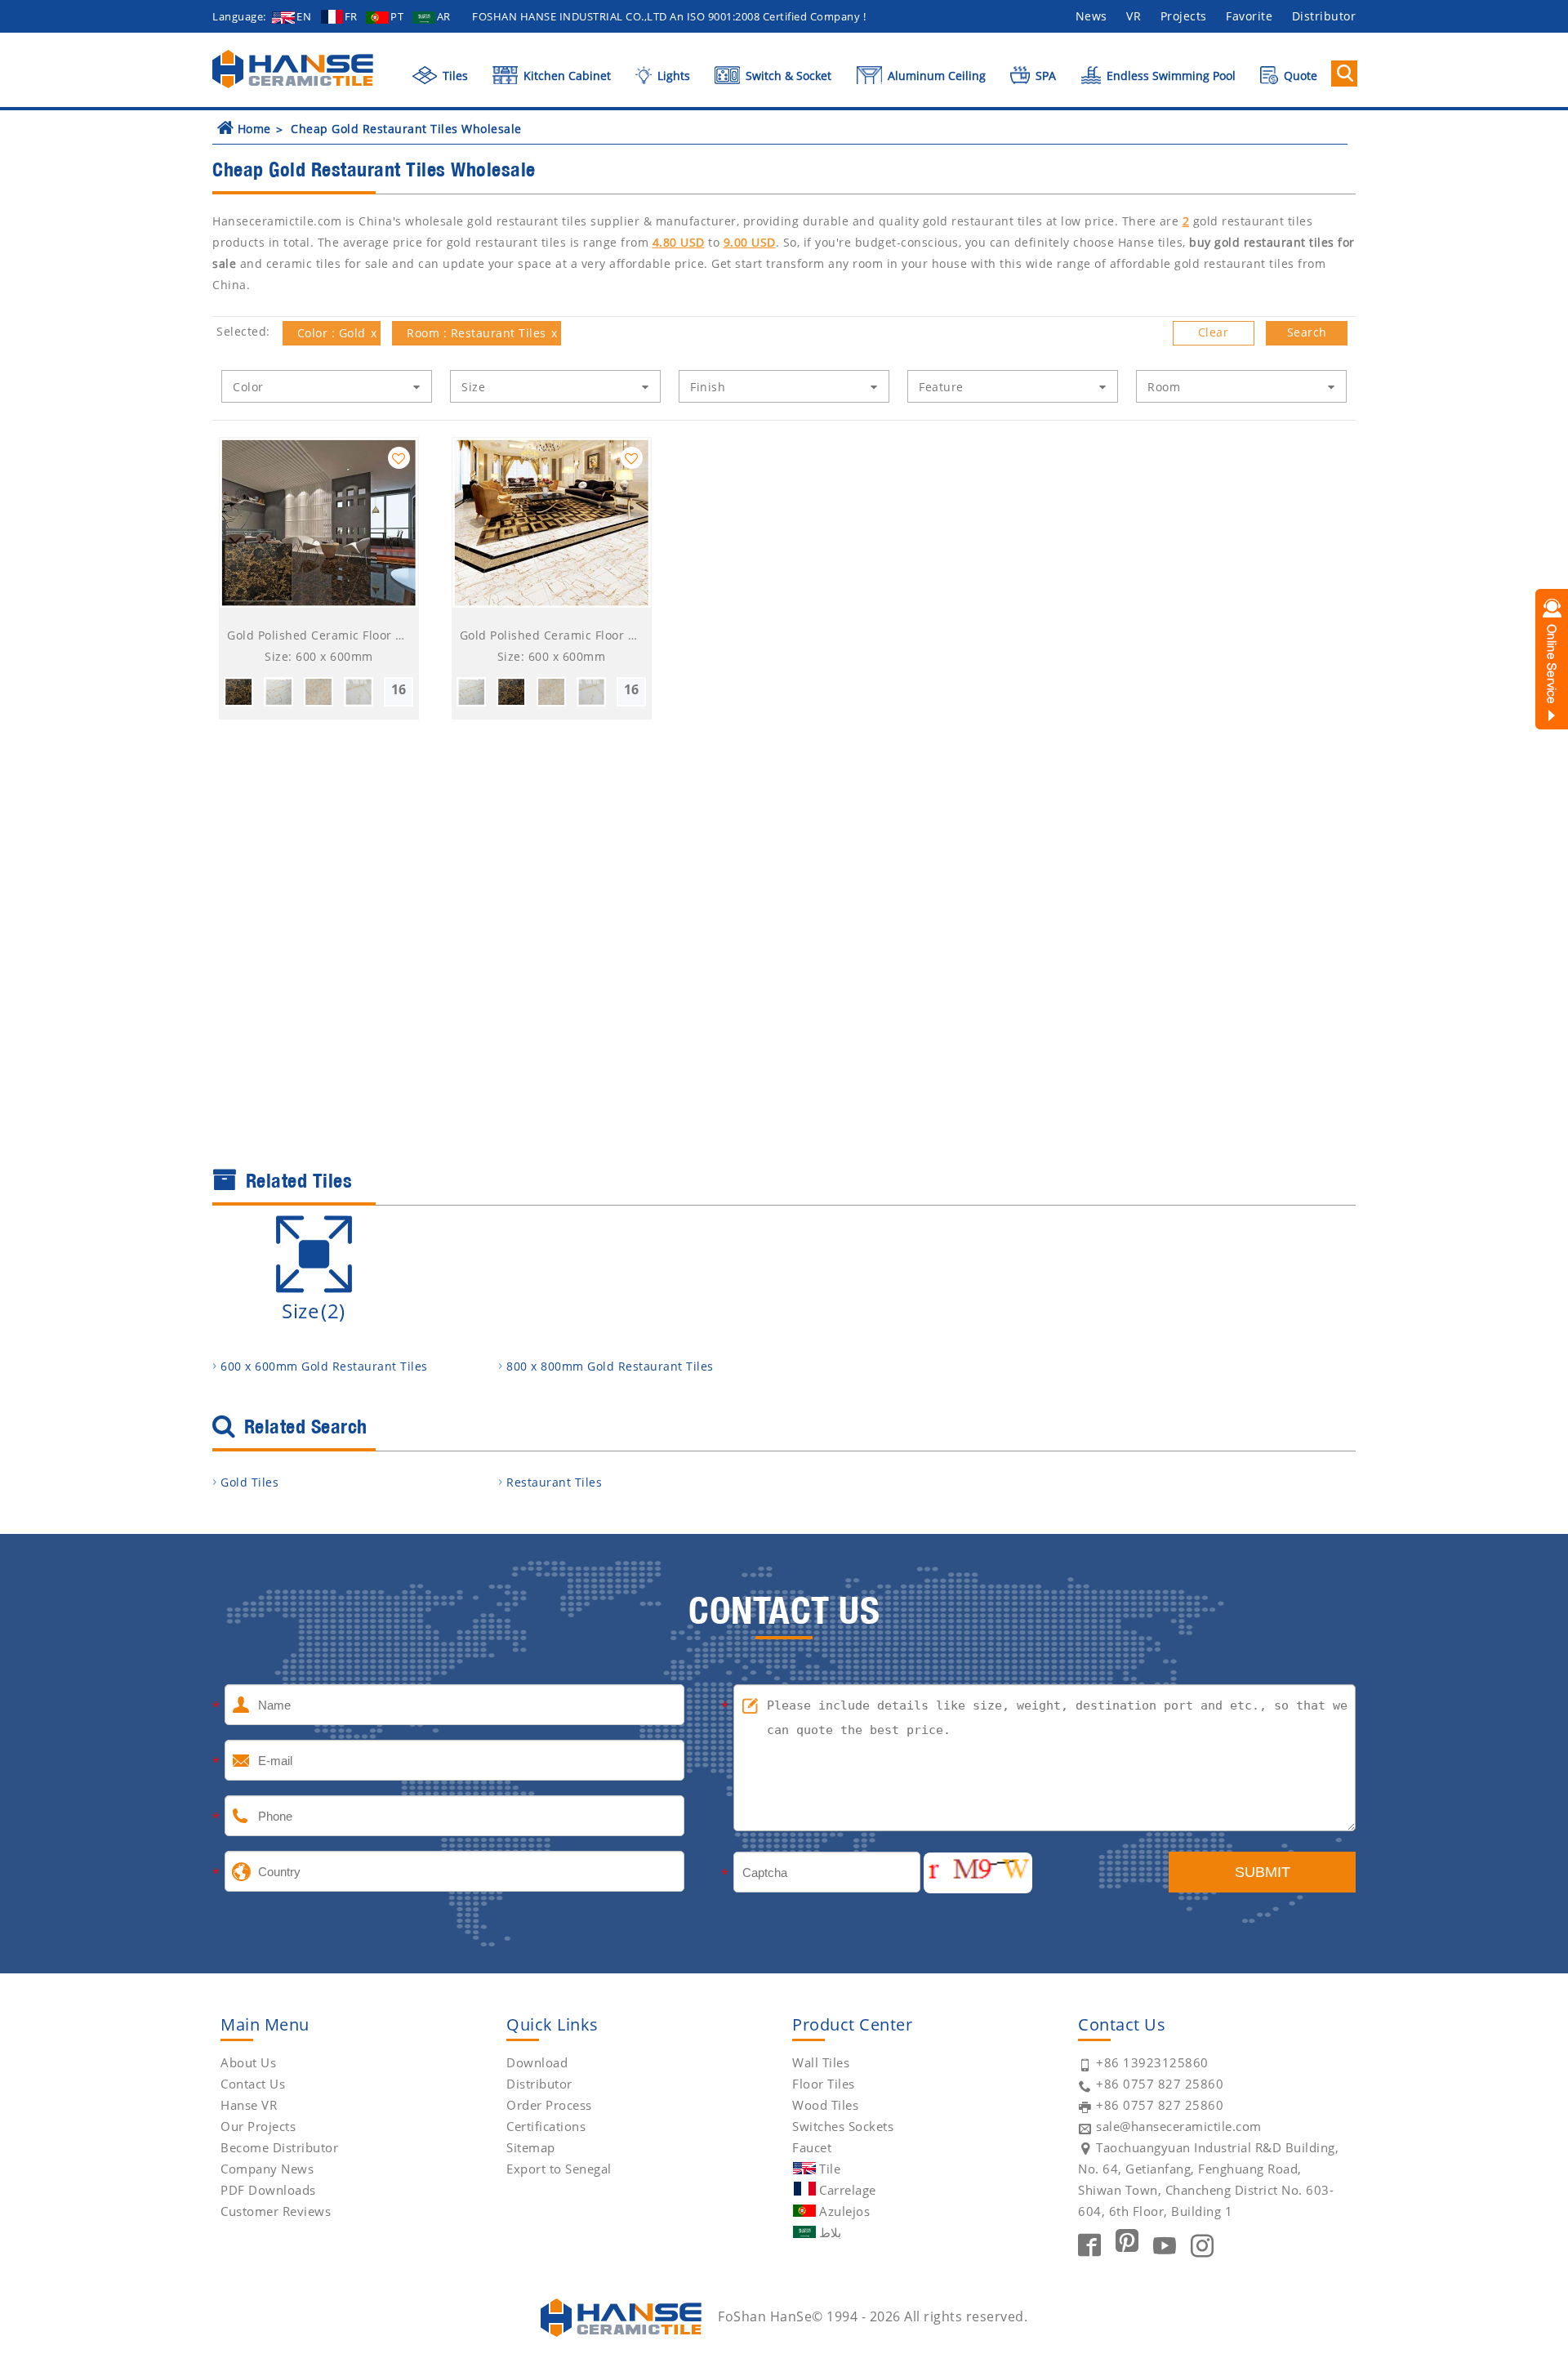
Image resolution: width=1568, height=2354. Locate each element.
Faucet (812, 2147)
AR (444, 16)
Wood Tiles (825, 2105)
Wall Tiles (821, 2062)
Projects (1184, 16)
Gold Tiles (249, 1482)
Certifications (546, 2126)
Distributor (1324, 16)
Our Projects (258, 2126)
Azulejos (844, 2211)
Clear (1214, 332)
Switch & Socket (787, 76)
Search (1307, 332)
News (1091, 16)
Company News (267, 2169)
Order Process (549, 2105)
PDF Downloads (268, 2190)
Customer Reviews (276, 2211)
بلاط (830, 2232)
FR (351, 16)
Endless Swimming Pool (1169, 76)
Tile (830, 2169)
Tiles (454, 76)
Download (537, 2062)
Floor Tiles (824, 2084)
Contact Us (253, 2084)
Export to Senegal (559, 2169)
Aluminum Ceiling (935, 76)
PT (397, 16)
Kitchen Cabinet (566, 76)
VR (1134, 16)
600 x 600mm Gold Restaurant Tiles (324, 1366)
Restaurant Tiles (554, 1482)
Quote (1299, 76)
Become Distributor (279, 2147)
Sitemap (531, 2147)
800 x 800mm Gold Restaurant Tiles (610, 1366)
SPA (1044, 76)
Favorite (1249, 16)
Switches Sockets (843, 2126)
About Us (248, 2062)
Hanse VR (249, 2105)
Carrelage (848, 2190)
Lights (672, 76)
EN (304, 16)
